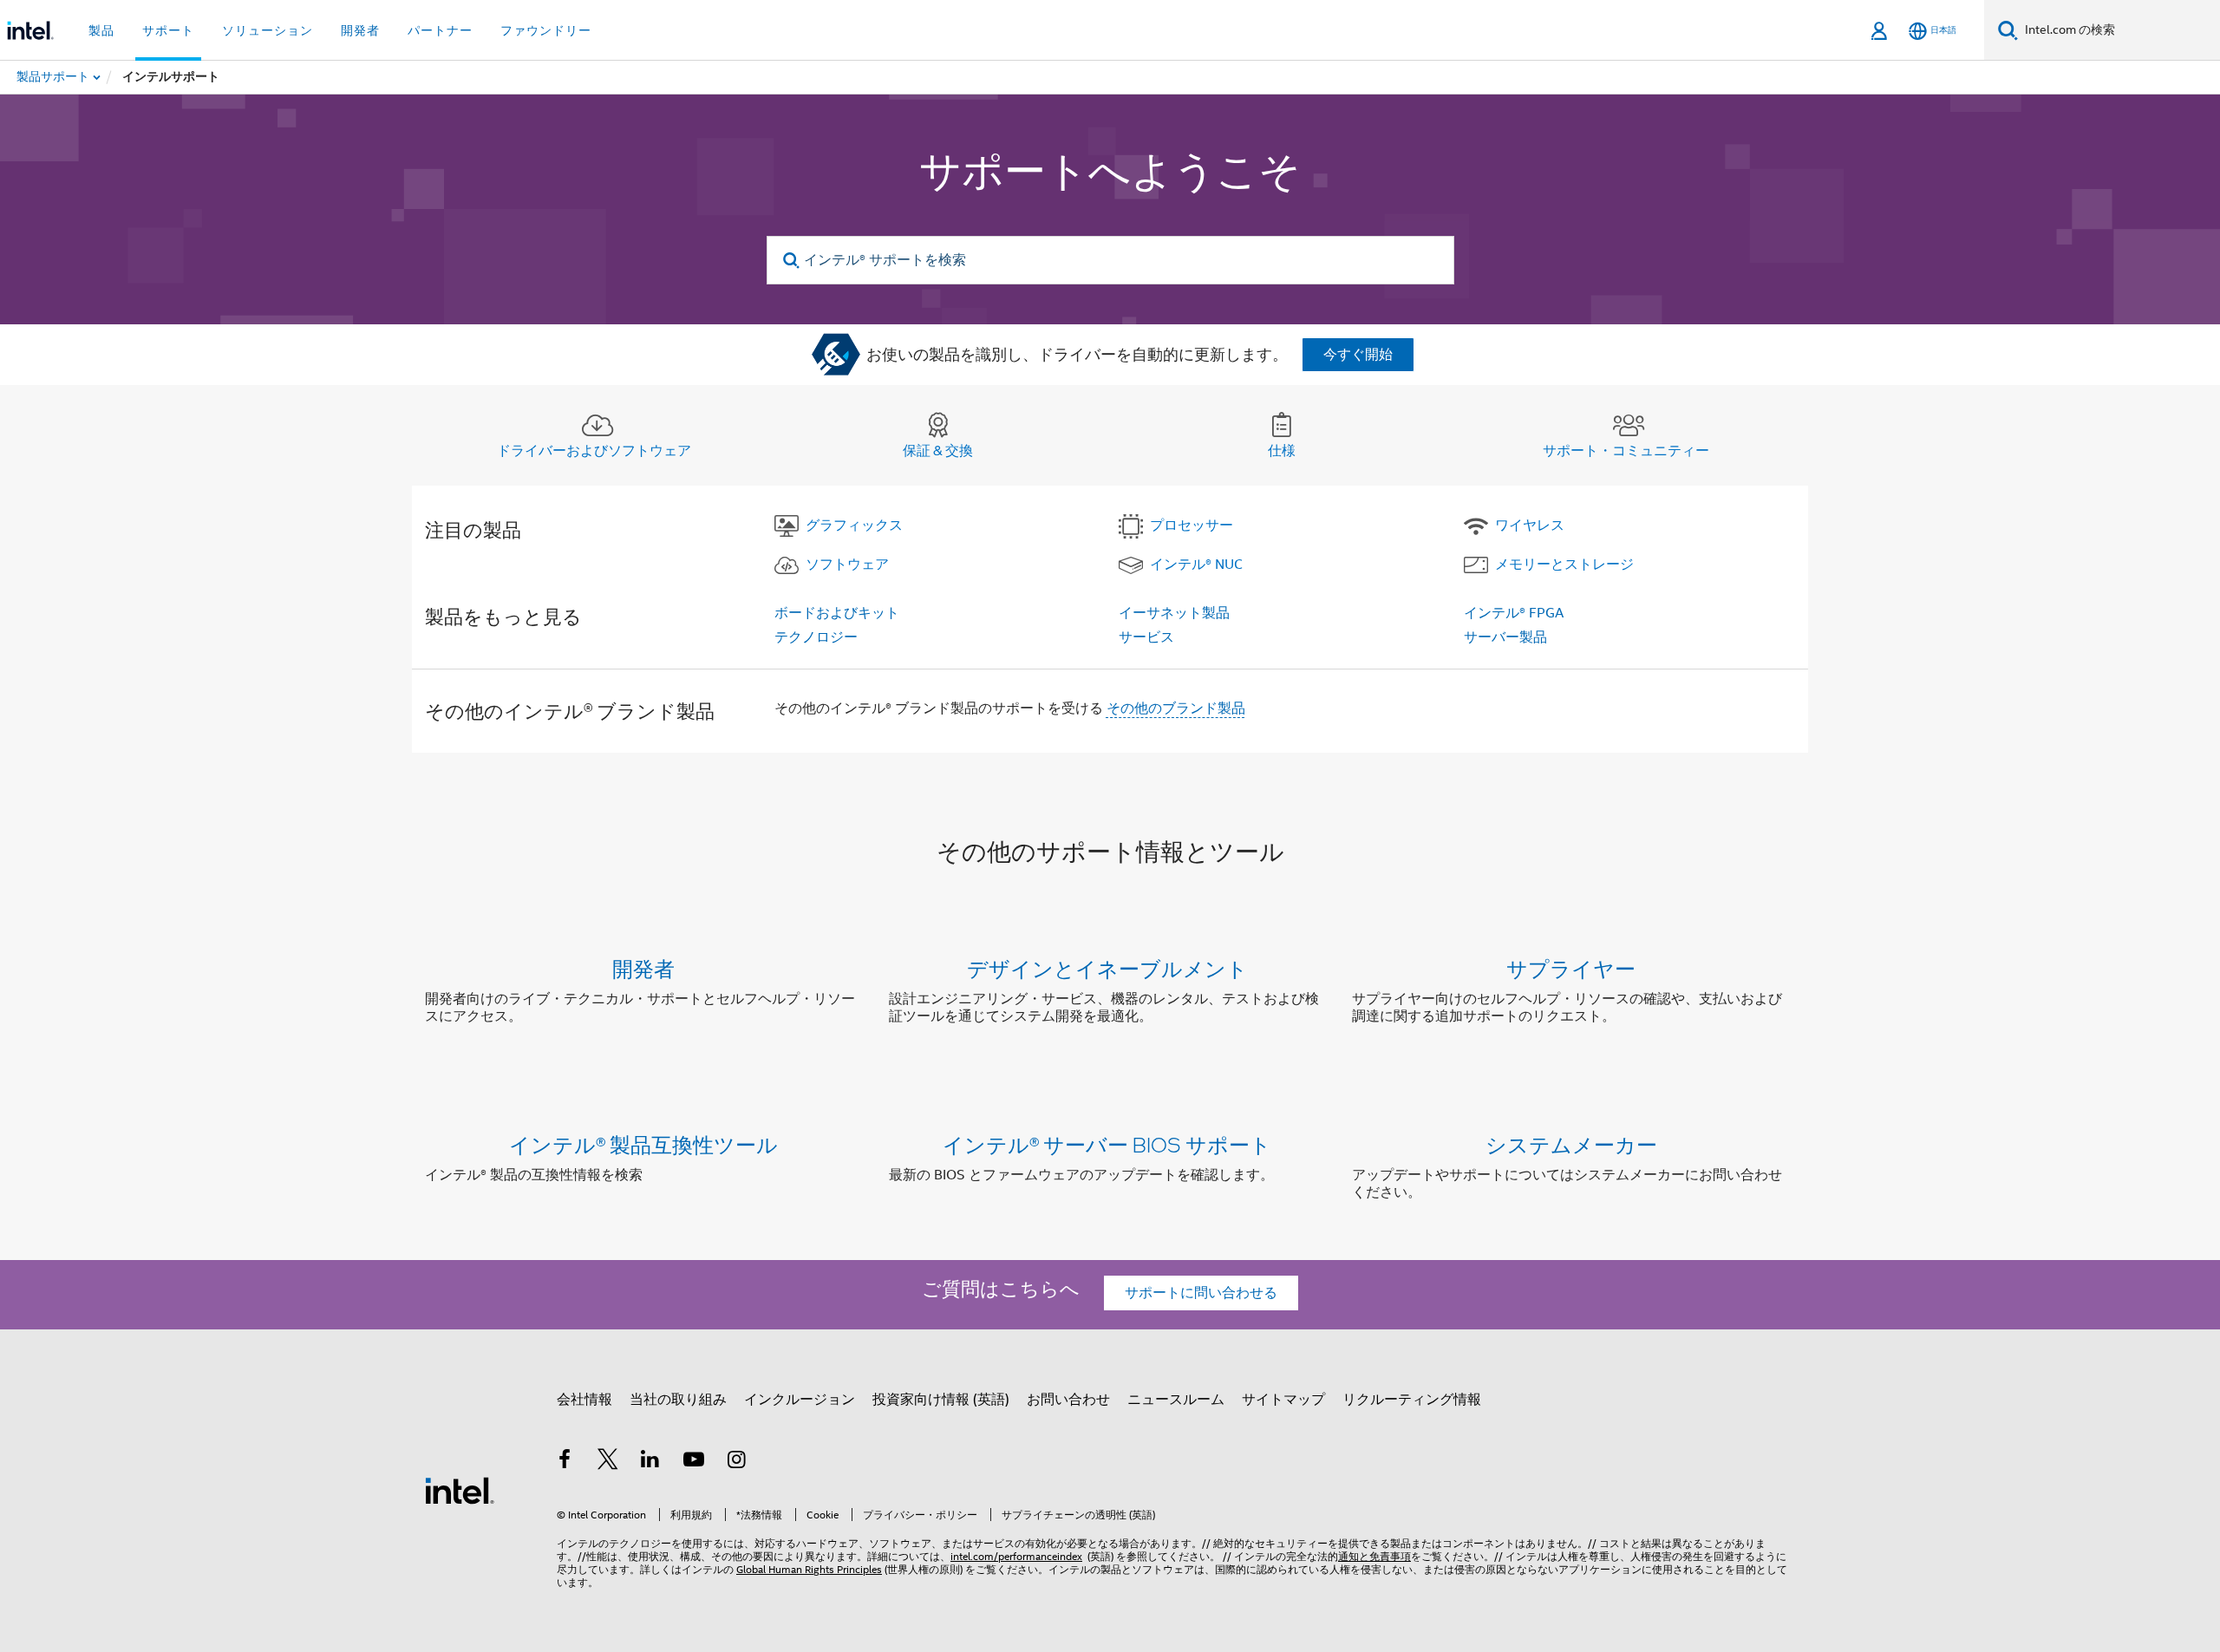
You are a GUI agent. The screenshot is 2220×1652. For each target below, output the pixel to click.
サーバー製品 (1505, 637)
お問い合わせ (1068, 1400)
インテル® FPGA (1514, 613)
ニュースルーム (1176, 1400)
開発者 (643, 968)
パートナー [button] (440, 30)
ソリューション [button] (268, 30)
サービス (1146, 637)
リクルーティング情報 (1412, 1400)
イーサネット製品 (1174, 613)
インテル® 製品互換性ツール (643, 1144)
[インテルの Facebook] (565, 1462)
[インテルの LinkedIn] (650, 1462)
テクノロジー (816, 637)
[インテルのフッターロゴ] (460, 1490)
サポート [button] (168, 30)
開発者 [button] (360, 30)
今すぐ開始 (1358, 355)
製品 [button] (101, 30)
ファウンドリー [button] (546, 30)
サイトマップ (1283, 1400)
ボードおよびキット (837, 613)
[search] (792, 261)
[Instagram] (736, 1462)
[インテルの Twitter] (608, 1462)
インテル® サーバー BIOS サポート (1107, 1144)
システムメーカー (1571, 1144)
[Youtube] (694, 1462)
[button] (1110, 996)
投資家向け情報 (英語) (941, 1400)
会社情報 (584, 1400)
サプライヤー (1571, 968)
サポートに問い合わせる (1201, 1293)
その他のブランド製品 (1176, 708)
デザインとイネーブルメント (1107, 968)
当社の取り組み (678, 1400)
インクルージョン (800, 1400)
